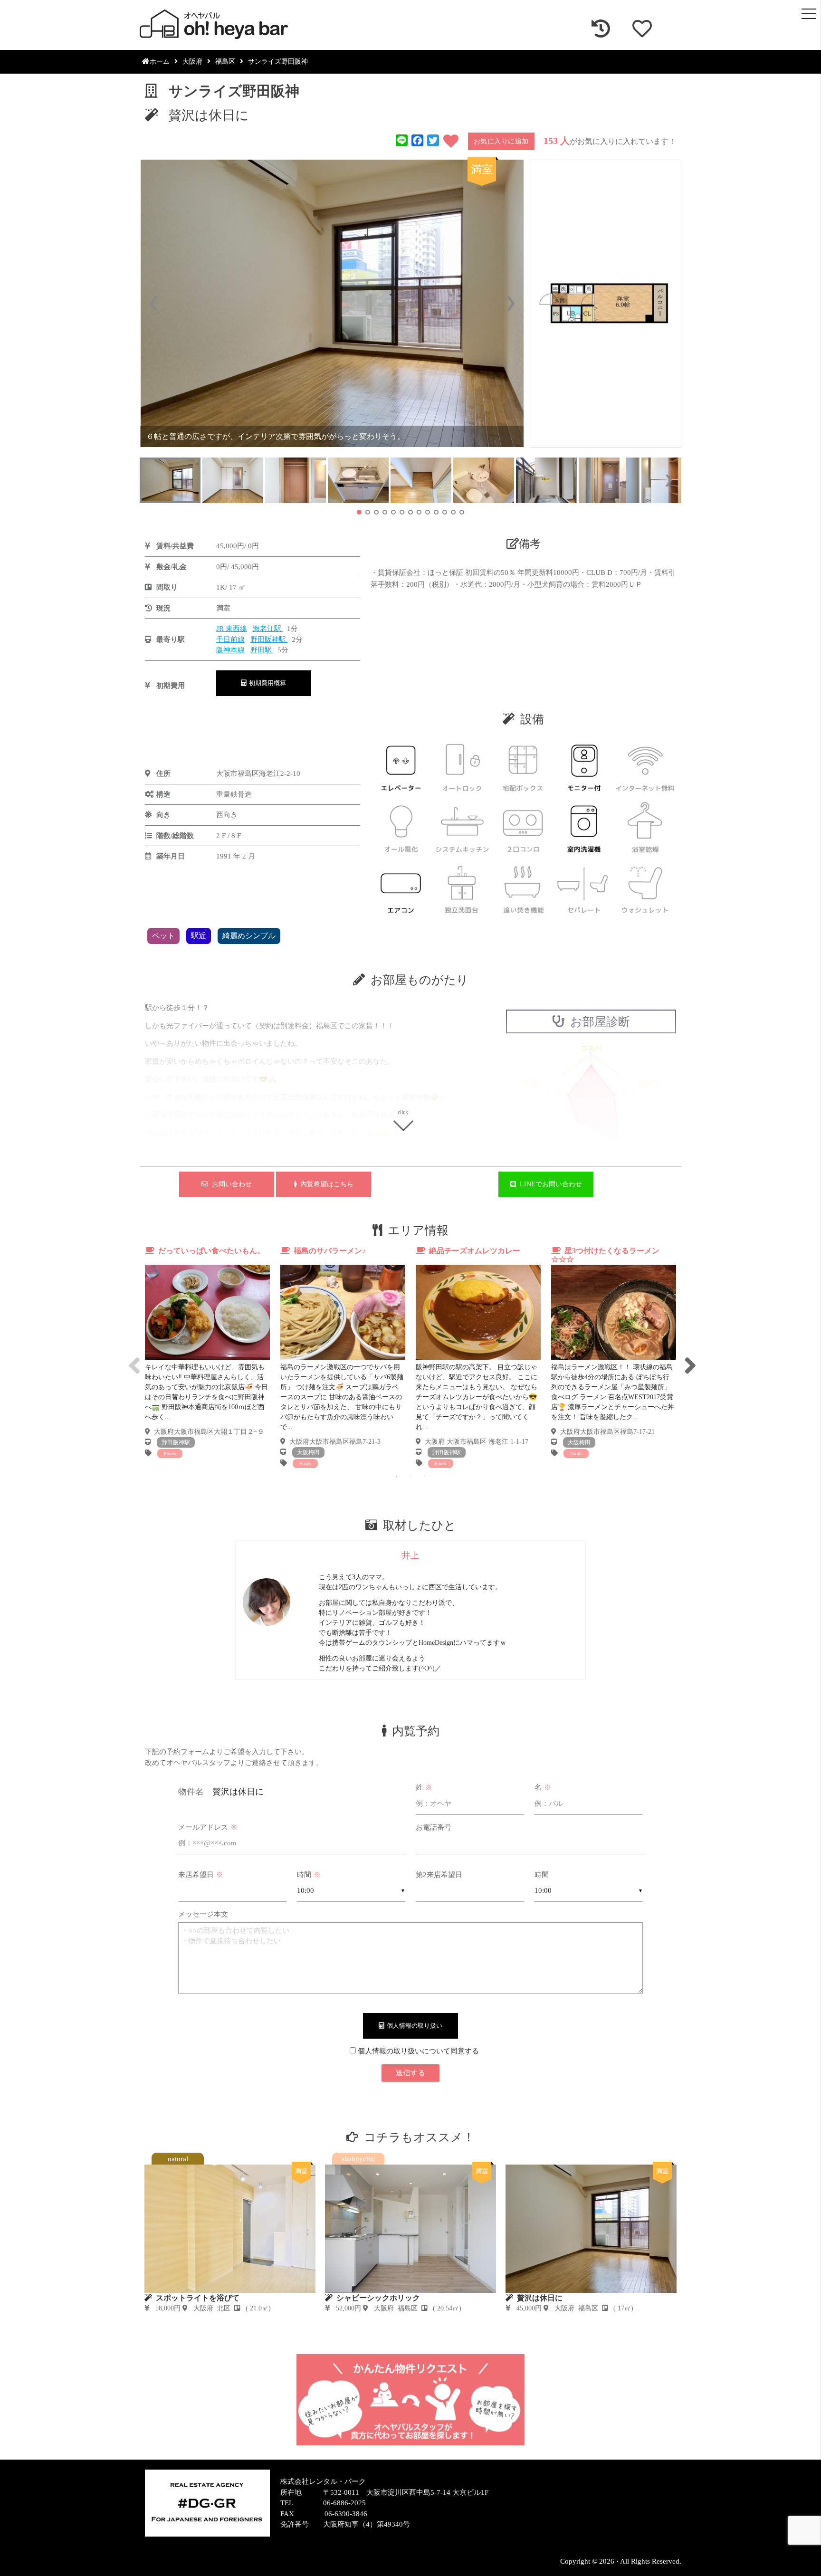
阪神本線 (230, 650)
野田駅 (262, 650)
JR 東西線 (232, 629)
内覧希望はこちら (325, 1184)
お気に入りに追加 (501, 141)
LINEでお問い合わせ (549, 1184)
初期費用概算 (266, 683)
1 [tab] (396, 1476)
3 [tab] (425, 1476)
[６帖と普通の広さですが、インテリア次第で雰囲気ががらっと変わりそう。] (332, 303)
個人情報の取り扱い (413, 2026)
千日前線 (230, 639)
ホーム (160, 62)
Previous (133, 1357)
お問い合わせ (230, 1184)
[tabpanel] (207, 1352)
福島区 (225, 62)
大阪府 (192, 62)
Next (688, 1357)
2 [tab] (410, 1476)
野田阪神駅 (269, 639)
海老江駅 (268, 629)
